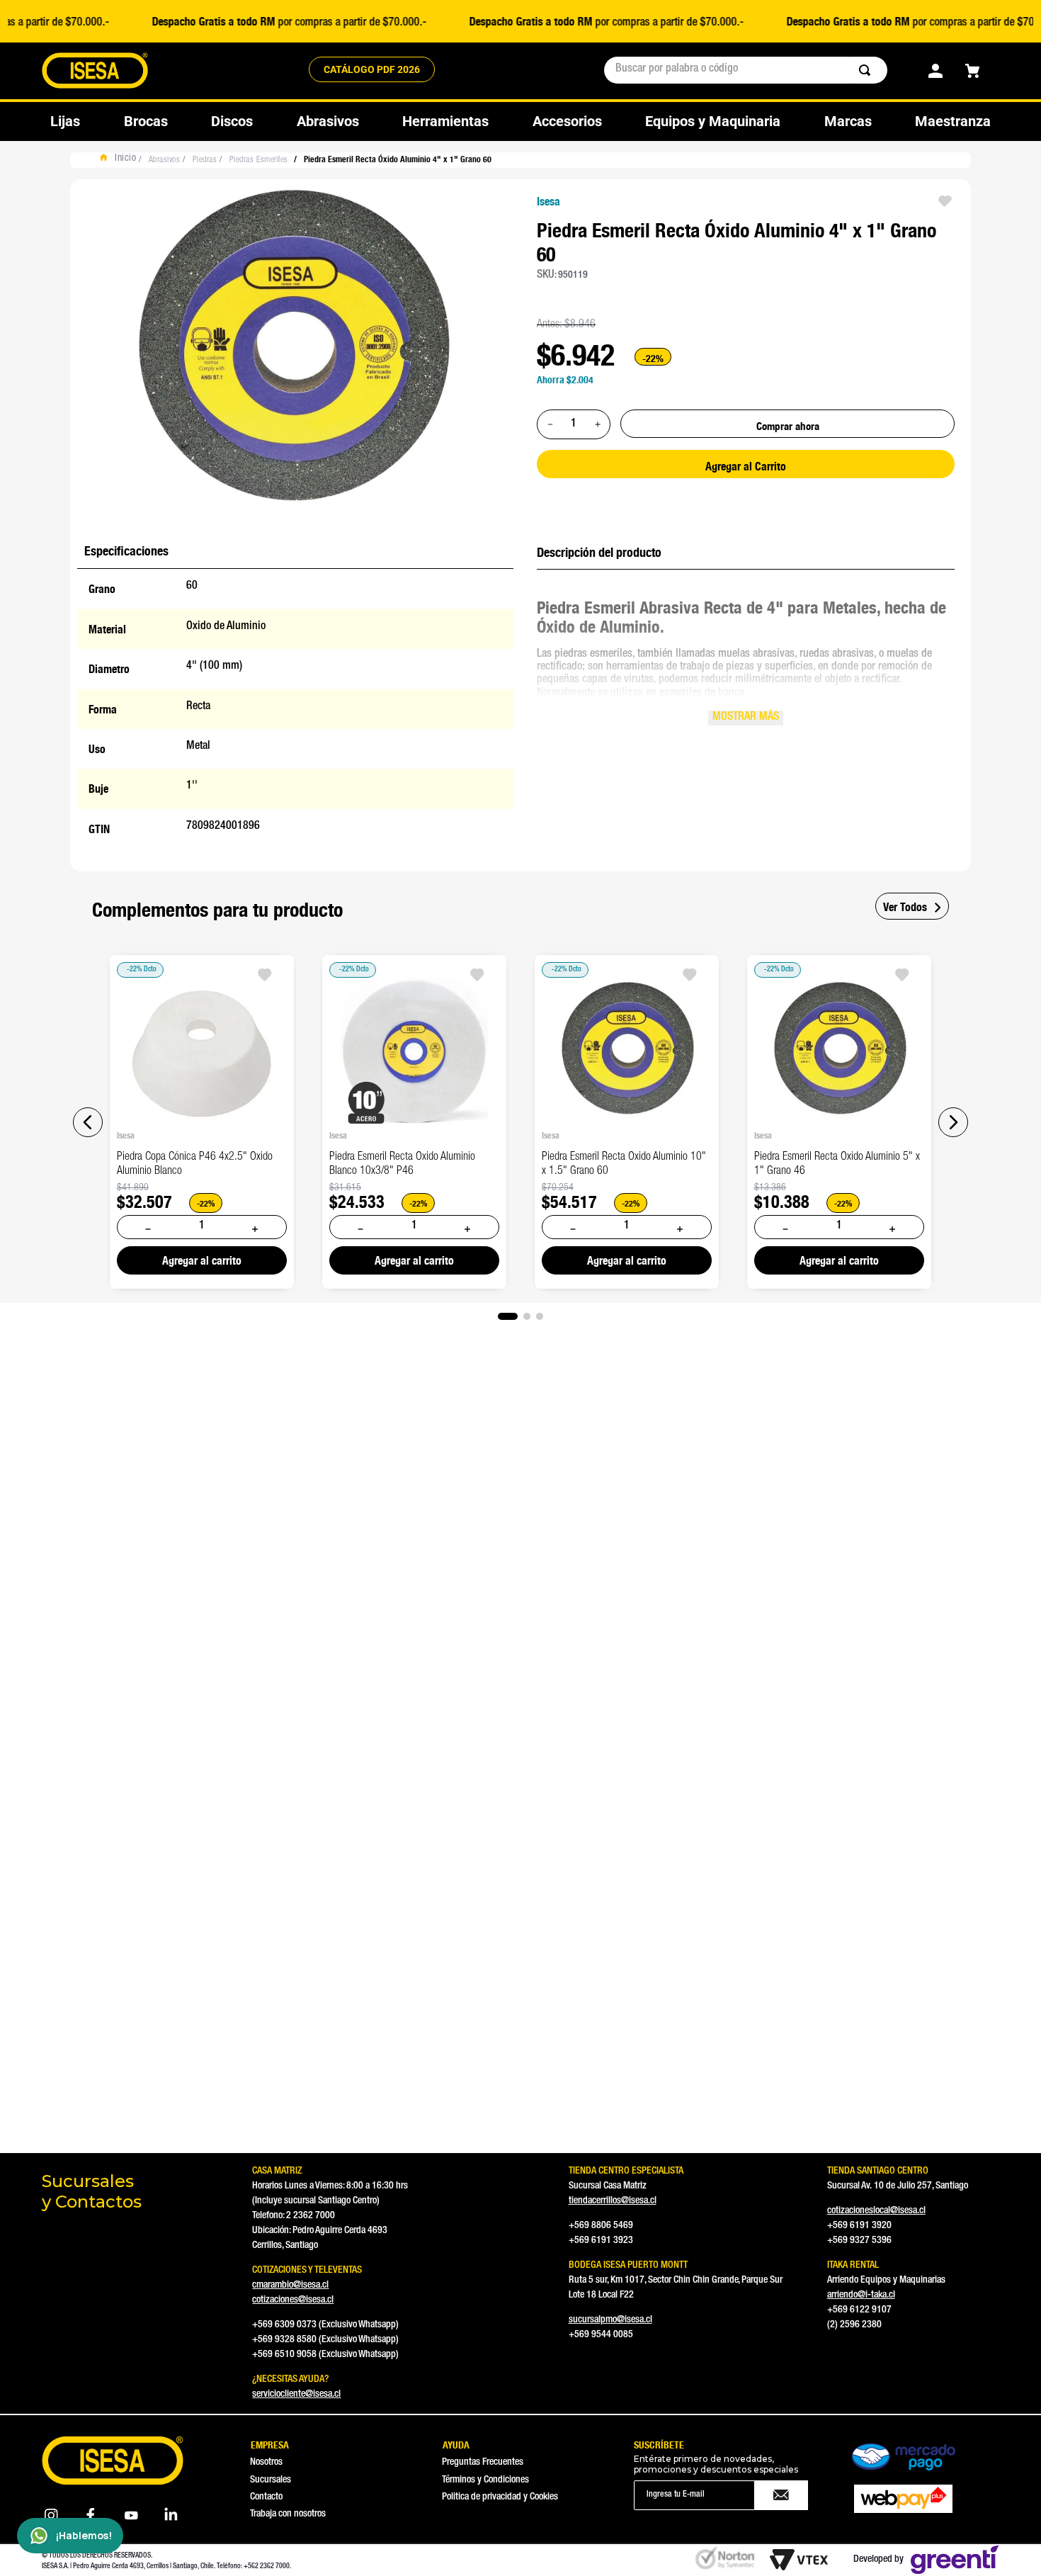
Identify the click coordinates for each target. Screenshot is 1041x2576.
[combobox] (746, 70)
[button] (88, 1122)
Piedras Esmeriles (259, 160)
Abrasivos (165, 160)
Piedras (205, 160)
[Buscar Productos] (868, 70)
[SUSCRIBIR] (781, 2495)
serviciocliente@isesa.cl (296, 2395)
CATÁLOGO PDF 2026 (372, 69)
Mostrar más (746, 718)
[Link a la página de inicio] (121, 160)
